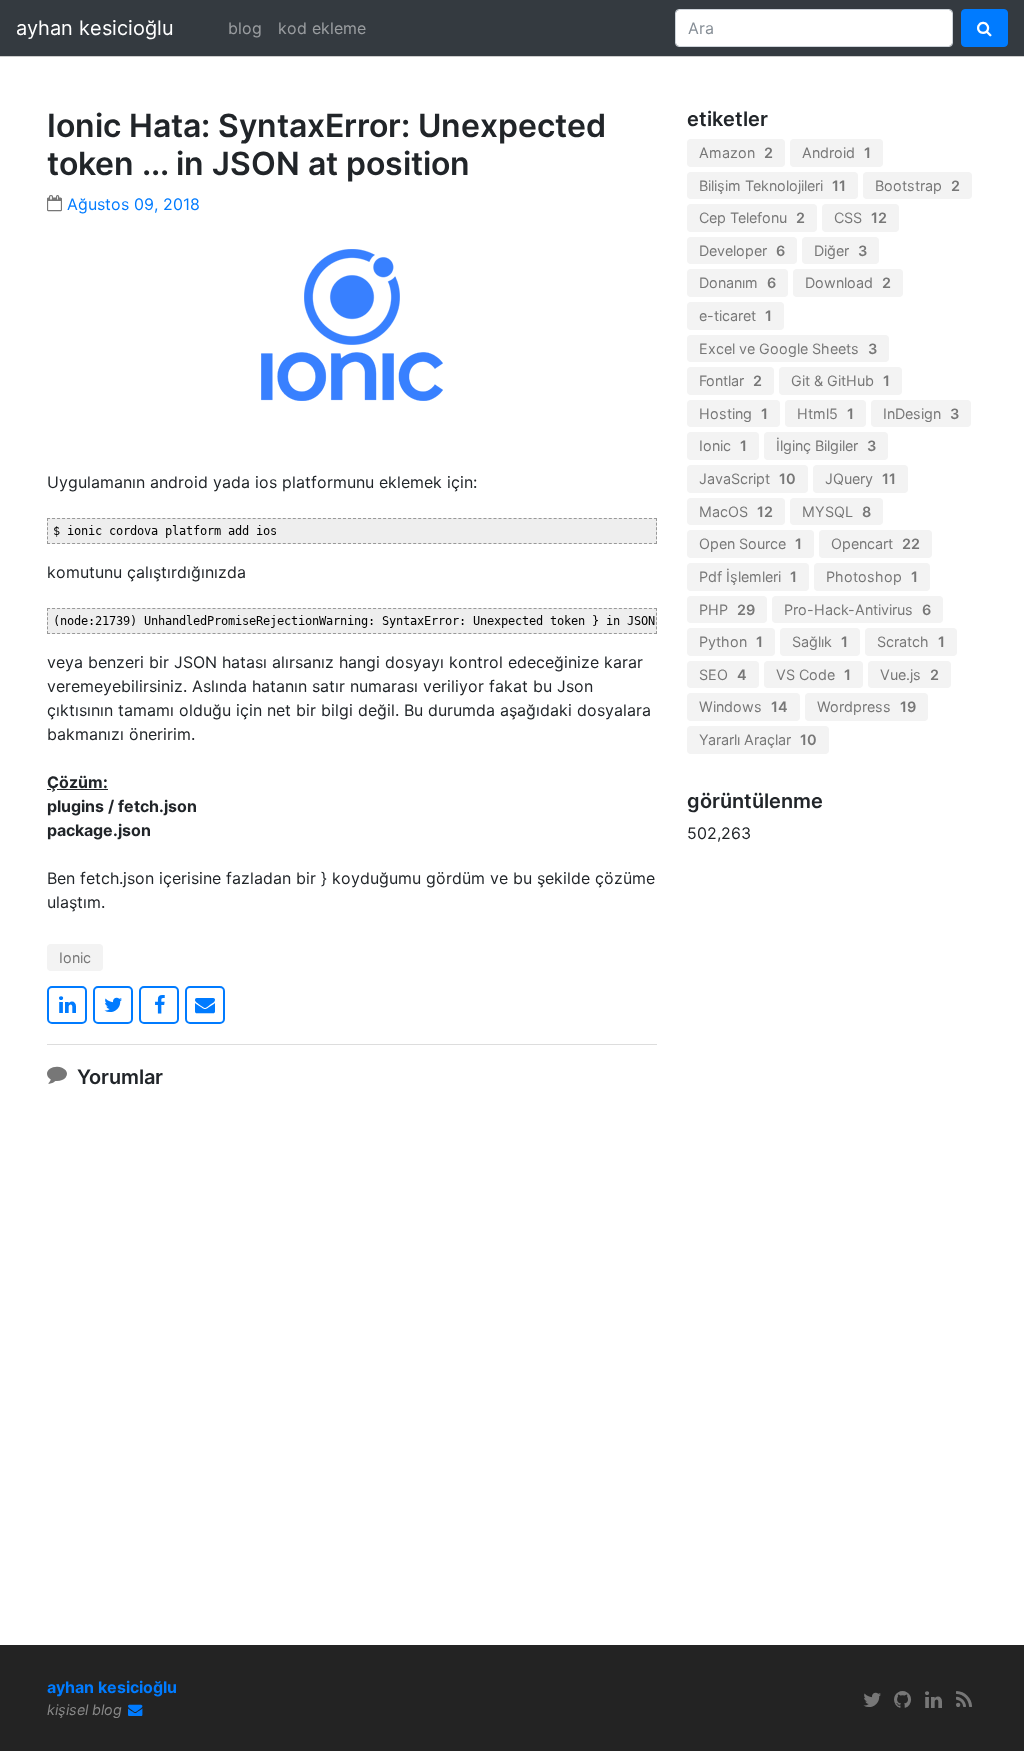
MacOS (736, 511)
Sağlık (820, 641)
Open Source (750, 543)
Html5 (825, 413)
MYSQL (836, 511)
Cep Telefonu (752, 217)
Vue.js (909, 674)
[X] (872, 1700)
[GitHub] (903, 1700)
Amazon (736, 152)
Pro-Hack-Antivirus (857, 609)
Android (836, 152)
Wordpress (866, 706)
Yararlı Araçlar (758, 739)
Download (848, 282)
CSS (860, 217)
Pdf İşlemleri (748, 576)
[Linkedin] (934, 1700)
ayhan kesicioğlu (95, 28)
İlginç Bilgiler (826, 445)
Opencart (875, 543)
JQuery (860, 478)
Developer (742, 250)
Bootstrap (917, 185)
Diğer (840, 250)
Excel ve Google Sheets (788, 348)
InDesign (921, 413)
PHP (727, 609)
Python (731, 641)
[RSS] (964, 1700)
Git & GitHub (840, 380)
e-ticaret (735, 315)
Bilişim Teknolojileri (772, 185)
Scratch (911, 641)
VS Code (813, 674)
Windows (743, 706)
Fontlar (730, 380)
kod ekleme (322, 28)
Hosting (733, 413)
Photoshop (872, 576)
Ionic (75, 957)
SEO (723, 674)
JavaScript (747, 478)
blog (245, 28)
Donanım (737, 282)
